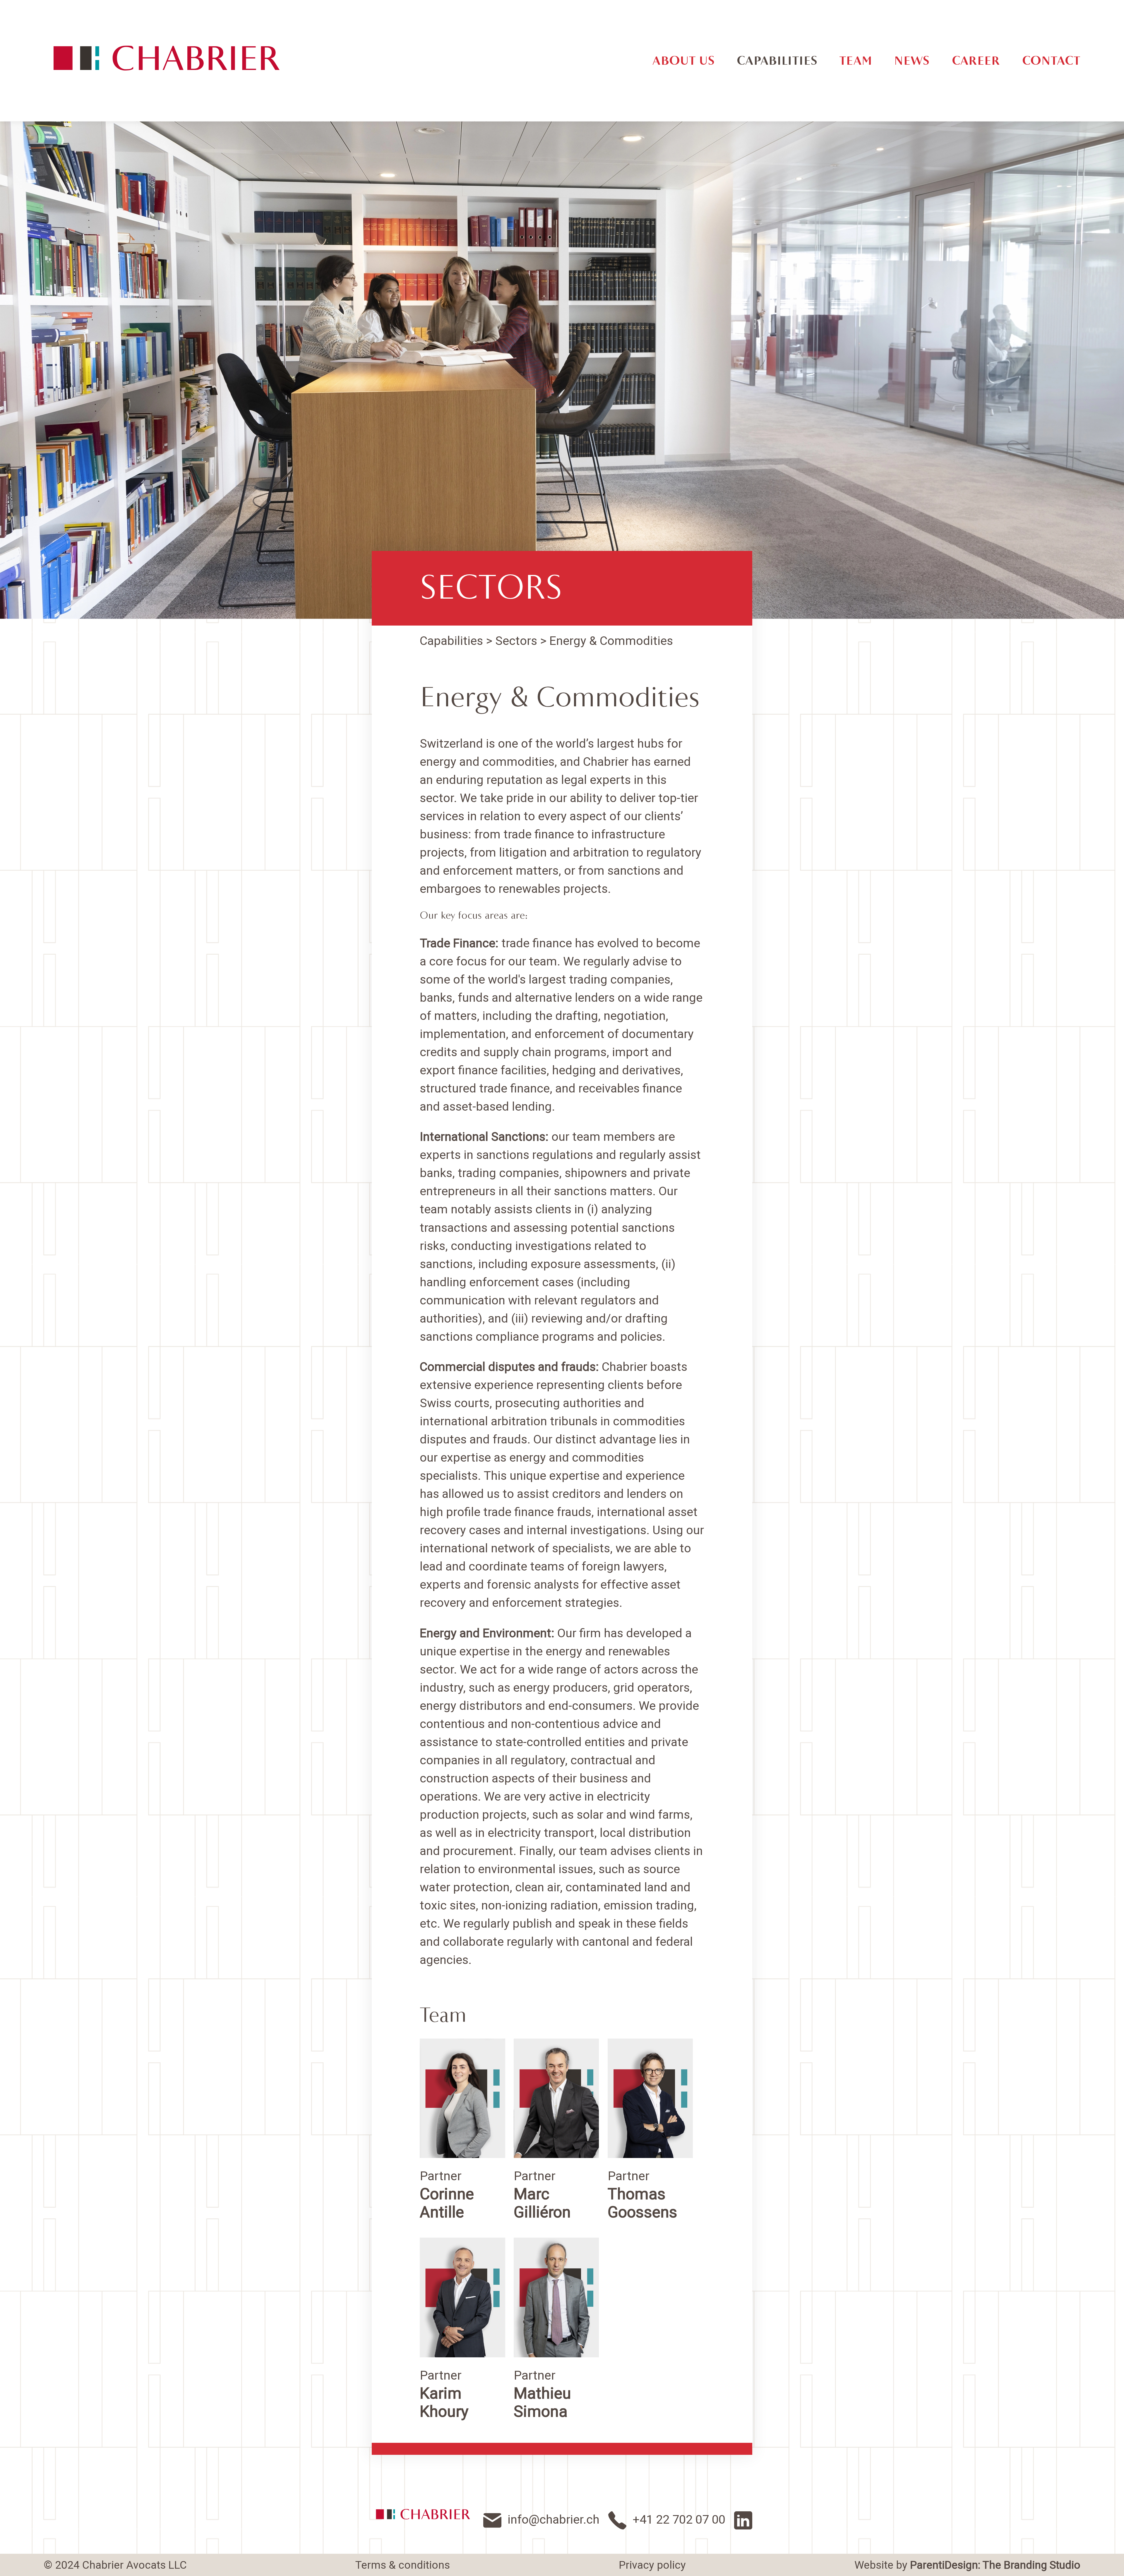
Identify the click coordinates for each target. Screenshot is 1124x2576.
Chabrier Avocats (167, 58)
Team (856, 61)
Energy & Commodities (611, 641)
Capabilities (777, 61)
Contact (1051, 61)
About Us (684, 61)
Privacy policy (652, 2565)
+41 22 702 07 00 (679, 2519)
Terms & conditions (403, 2565)
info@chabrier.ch (554, 2519)
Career (976, 61)
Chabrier (423, 2514)
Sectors (491, 588)
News (912, 61)
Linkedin (743, 2520)
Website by (967, 2565)
